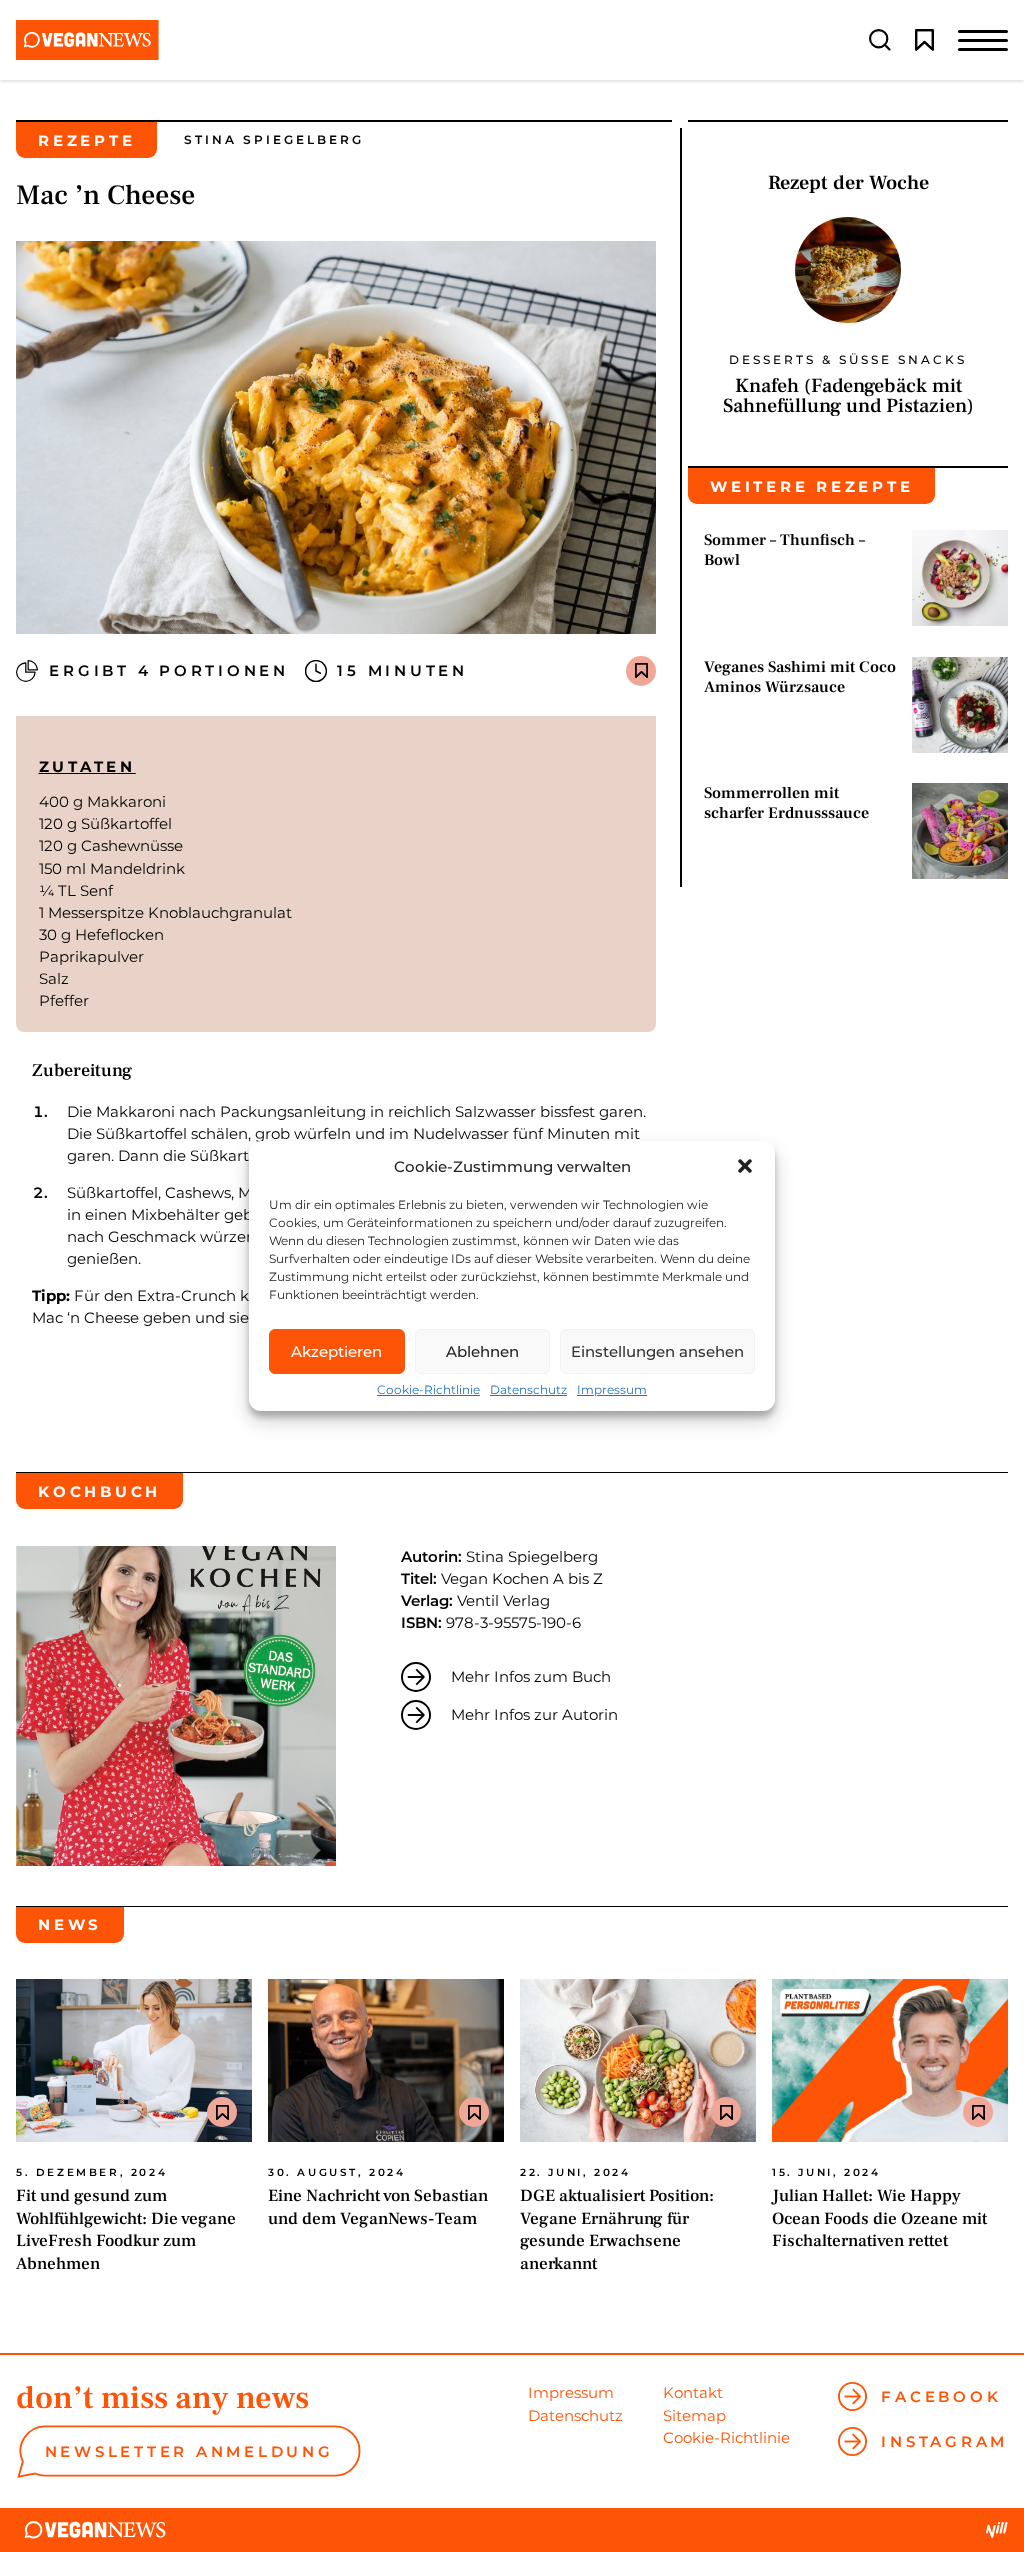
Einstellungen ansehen (657, 1351)
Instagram (944, 2441)
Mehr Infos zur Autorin (534, 1714)
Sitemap (694, 2415)
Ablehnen (482, 1351)
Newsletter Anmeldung (189, 2451)
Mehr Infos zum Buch (531, 1676)
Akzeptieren (336, 1351)
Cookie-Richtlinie (428, 1390)
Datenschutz (528, 1390)
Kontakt (693, 2392)
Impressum (612, 1390)
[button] (745, 1166)
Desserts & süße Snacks (848, 360)
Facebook (941, 2396)
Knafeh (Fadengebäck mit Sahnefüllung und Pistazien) (848, 396)
